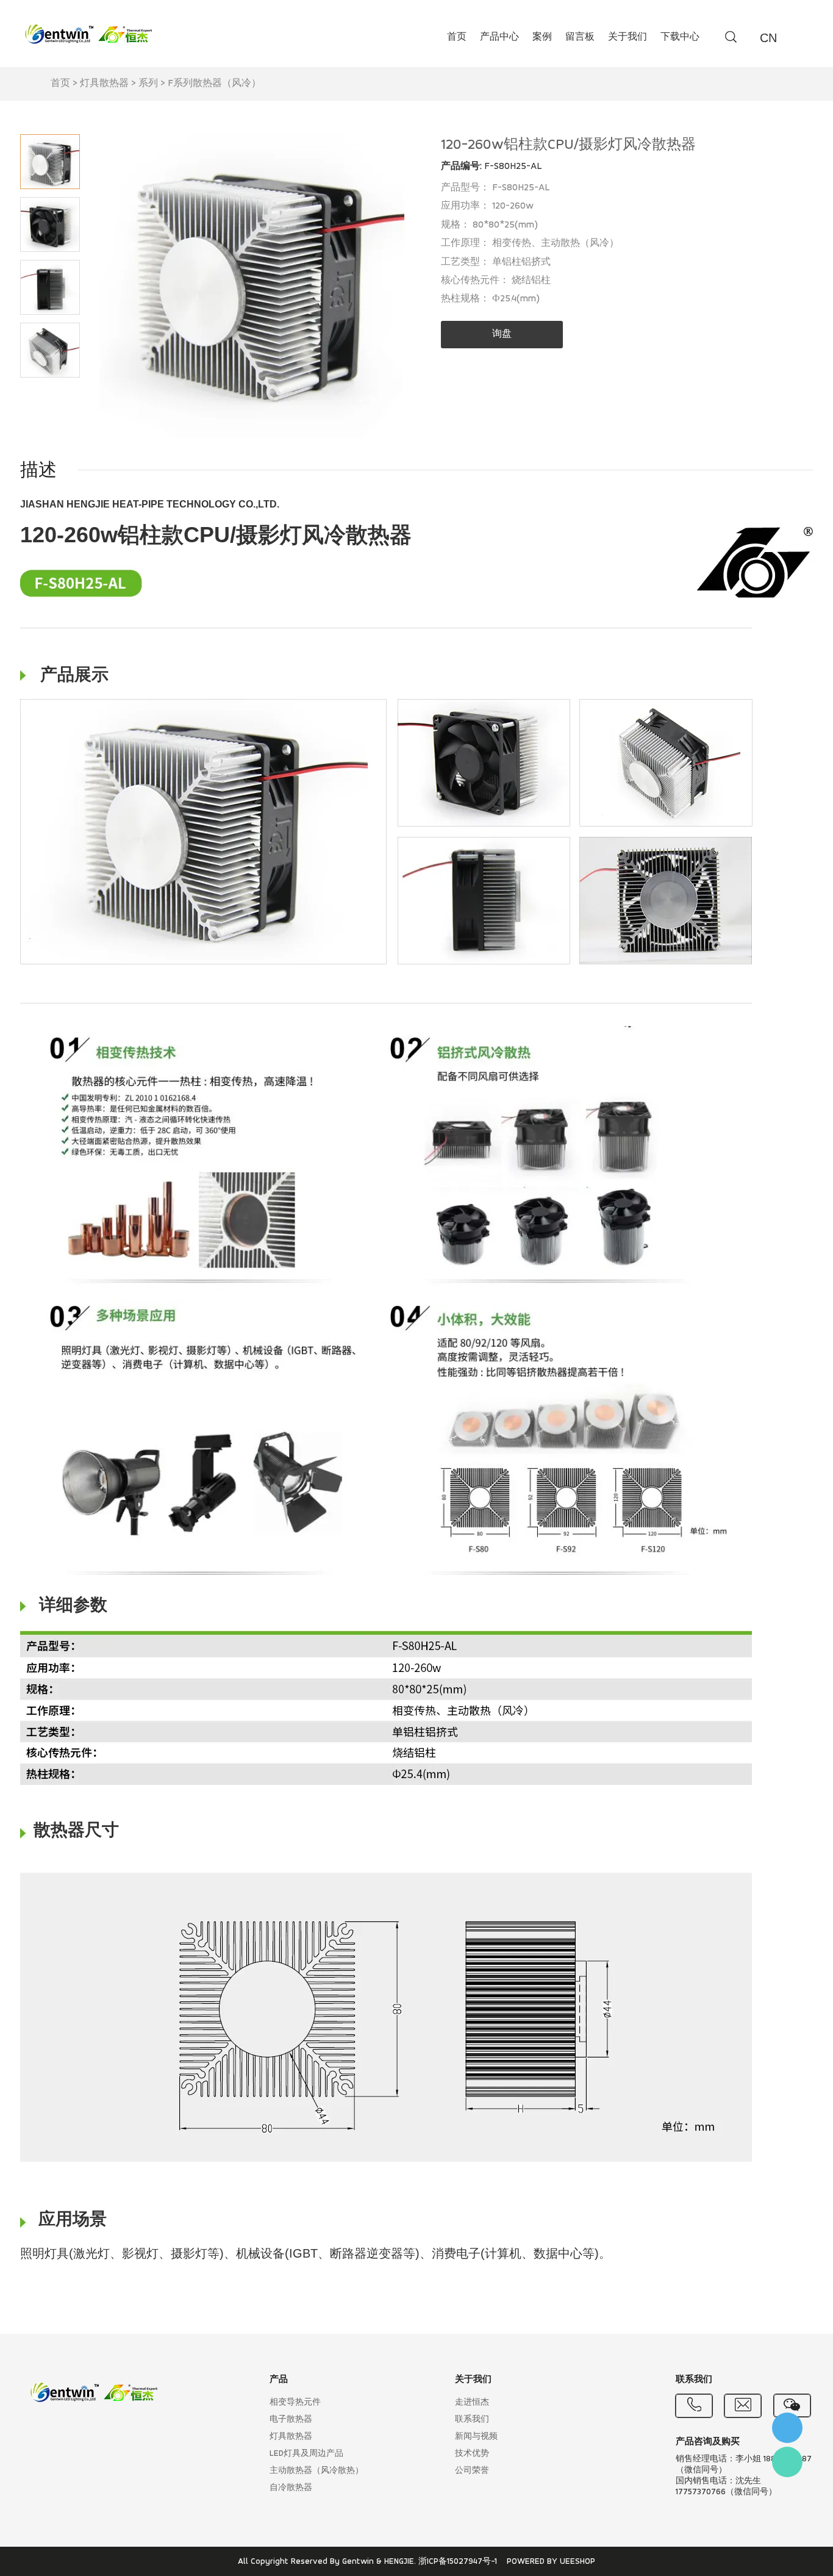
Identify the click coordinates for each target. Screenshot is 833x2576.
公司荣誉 (472, 2471)
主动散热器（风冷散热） (316, 2471)
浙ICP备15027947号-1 (458, 2562)
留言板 (580, 37)
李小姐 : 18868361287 (787, 2428)
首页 (457, 37)
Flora (787, 2462)
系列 (148, 84)
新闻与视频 (476, 2437)
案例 (542, 37)
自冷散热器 (291, 2488)
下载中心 (680, 37)
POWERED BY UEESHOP (551, 2562)
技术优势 (472, 2454)
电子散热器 (291, 2420)
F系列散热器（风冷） (214, 84)
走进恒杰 (472, 2402)
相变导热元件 (295, 2402)
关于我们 (627, 37)
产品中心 (499, 37)
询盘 (502, 334)
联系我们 (472, 2420)
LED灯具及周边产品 (306, 2454)
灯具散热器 (104, 84)
